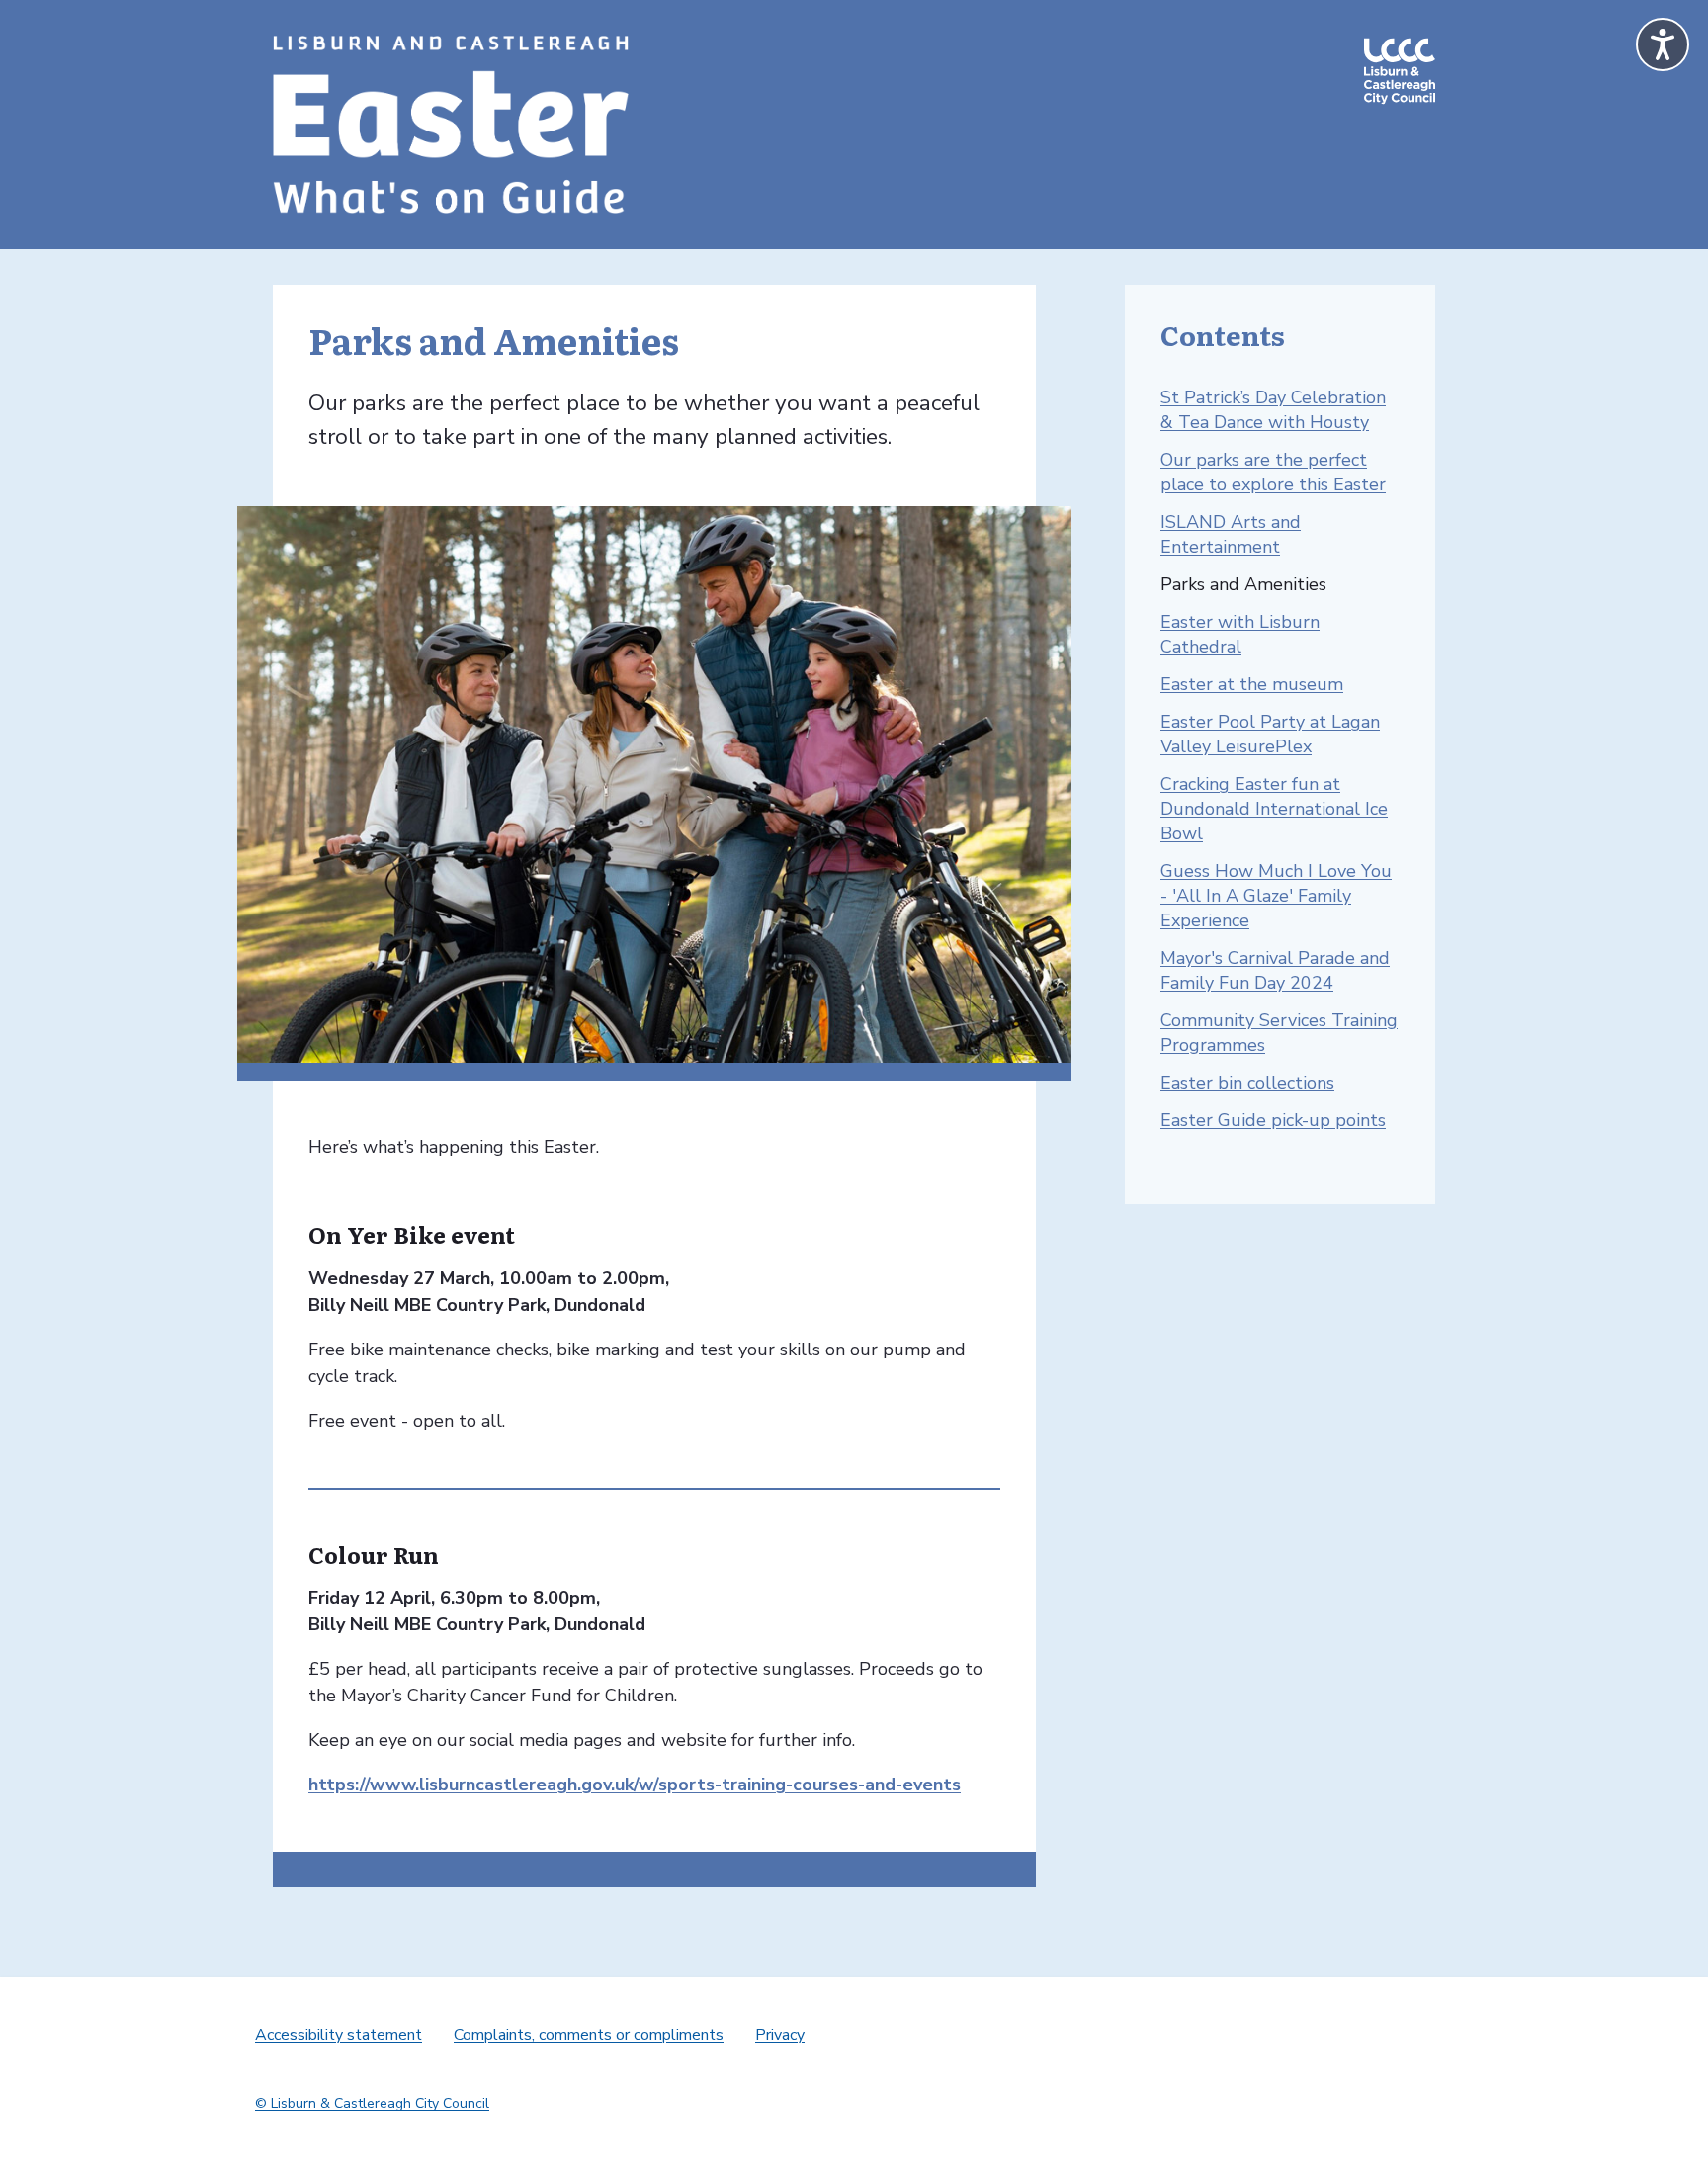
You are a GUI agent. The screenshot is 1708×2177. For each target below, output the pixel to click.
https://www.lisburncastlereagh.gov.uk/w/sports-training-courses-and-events (635, 1785)
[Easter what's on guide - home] (451, 125)
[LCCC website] (1400, 125)
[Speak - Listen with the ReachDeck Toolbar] (1663, 44)
